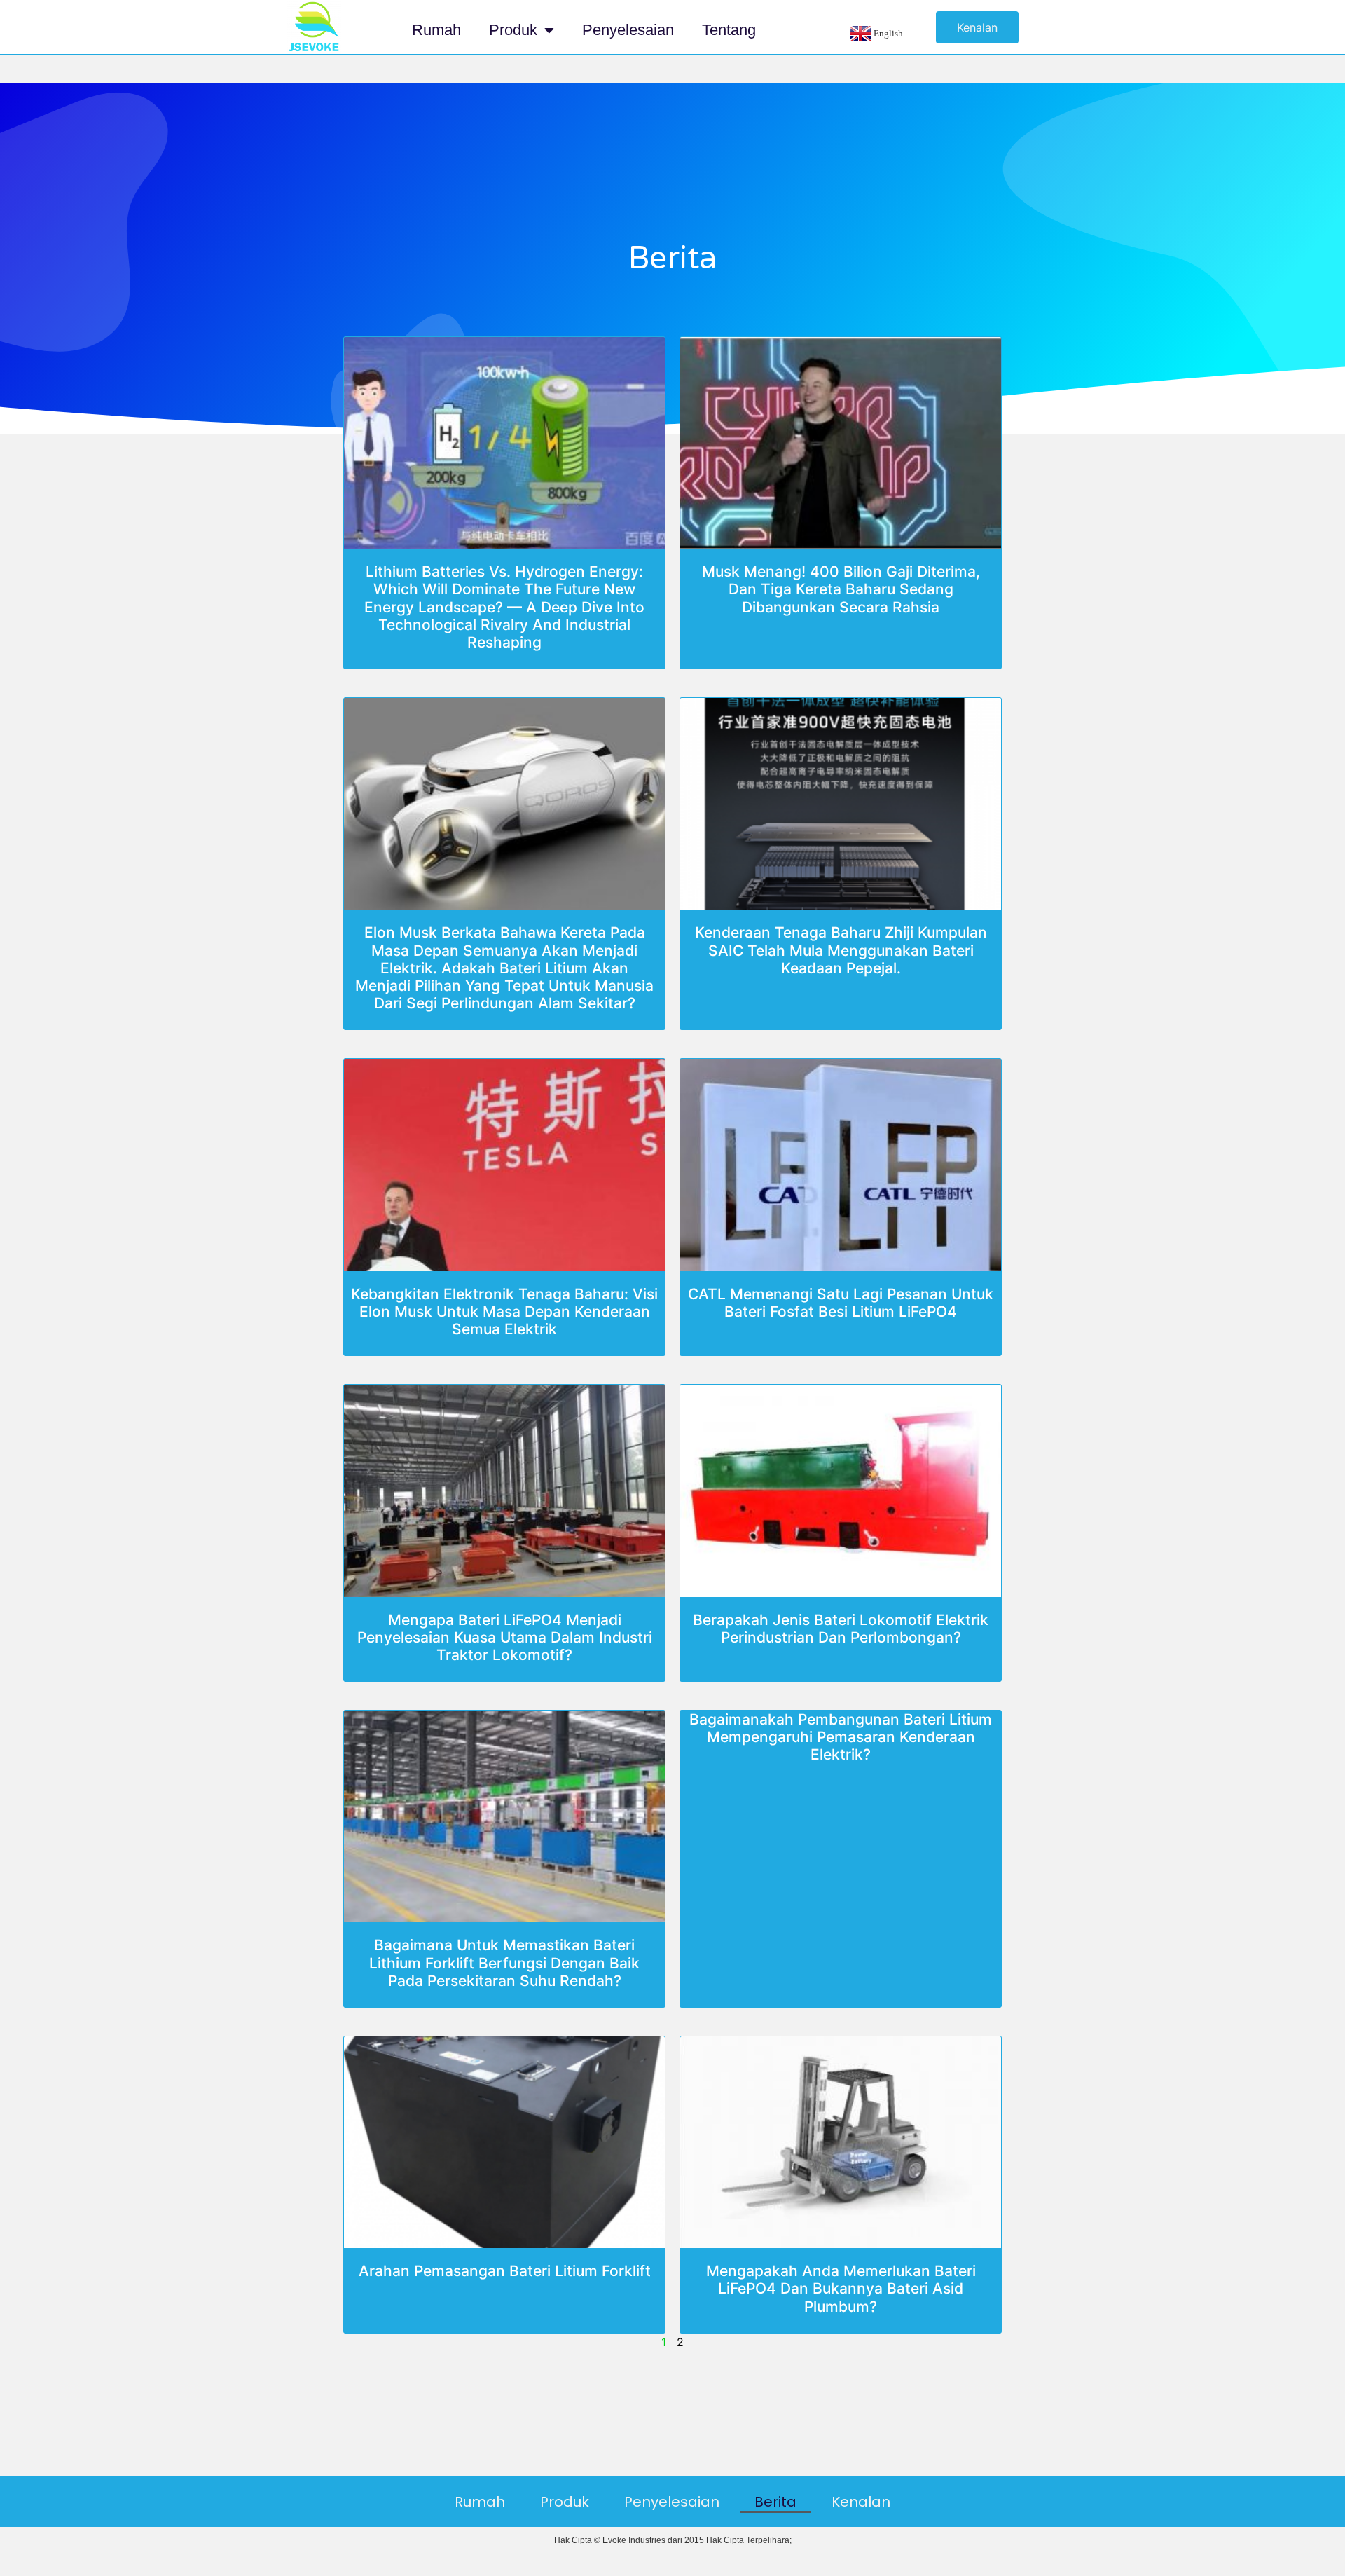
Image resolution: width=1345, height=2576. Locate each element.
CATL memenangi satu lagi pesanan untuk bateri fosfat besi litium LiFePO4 (841, 1303)
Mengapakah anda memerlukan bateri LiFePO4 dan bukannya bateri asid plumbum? (841, 2288)
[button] (977, 27)
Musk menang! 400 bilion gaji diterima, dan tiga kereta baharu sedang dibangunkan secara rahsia (841, 589)
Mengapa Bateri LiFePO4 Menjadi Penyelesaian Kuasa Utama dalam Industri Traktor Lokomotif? (505, 1637)
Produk (513, 30)
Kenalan (861, 2502)
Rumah (436, 30)
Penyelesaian (628, 30)
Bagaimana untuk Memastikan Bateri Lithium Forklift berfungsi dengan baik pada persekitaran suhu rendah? (504, 1962)
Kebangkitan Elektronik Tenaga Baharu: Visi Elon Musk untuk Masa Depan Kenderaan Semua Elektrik (504, 1311)
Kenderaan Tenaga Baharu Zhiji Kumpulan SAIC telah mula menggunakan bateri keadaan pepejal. (841, 950)
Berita (775, 2502)
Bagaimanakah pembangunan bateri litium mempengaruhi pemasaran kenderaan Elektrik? (841, 1737)
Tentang (729, 30)
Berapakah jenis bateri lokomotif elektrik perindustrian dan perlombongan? (841, 1629)
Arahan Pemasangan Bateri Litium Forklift (505, 2271)
